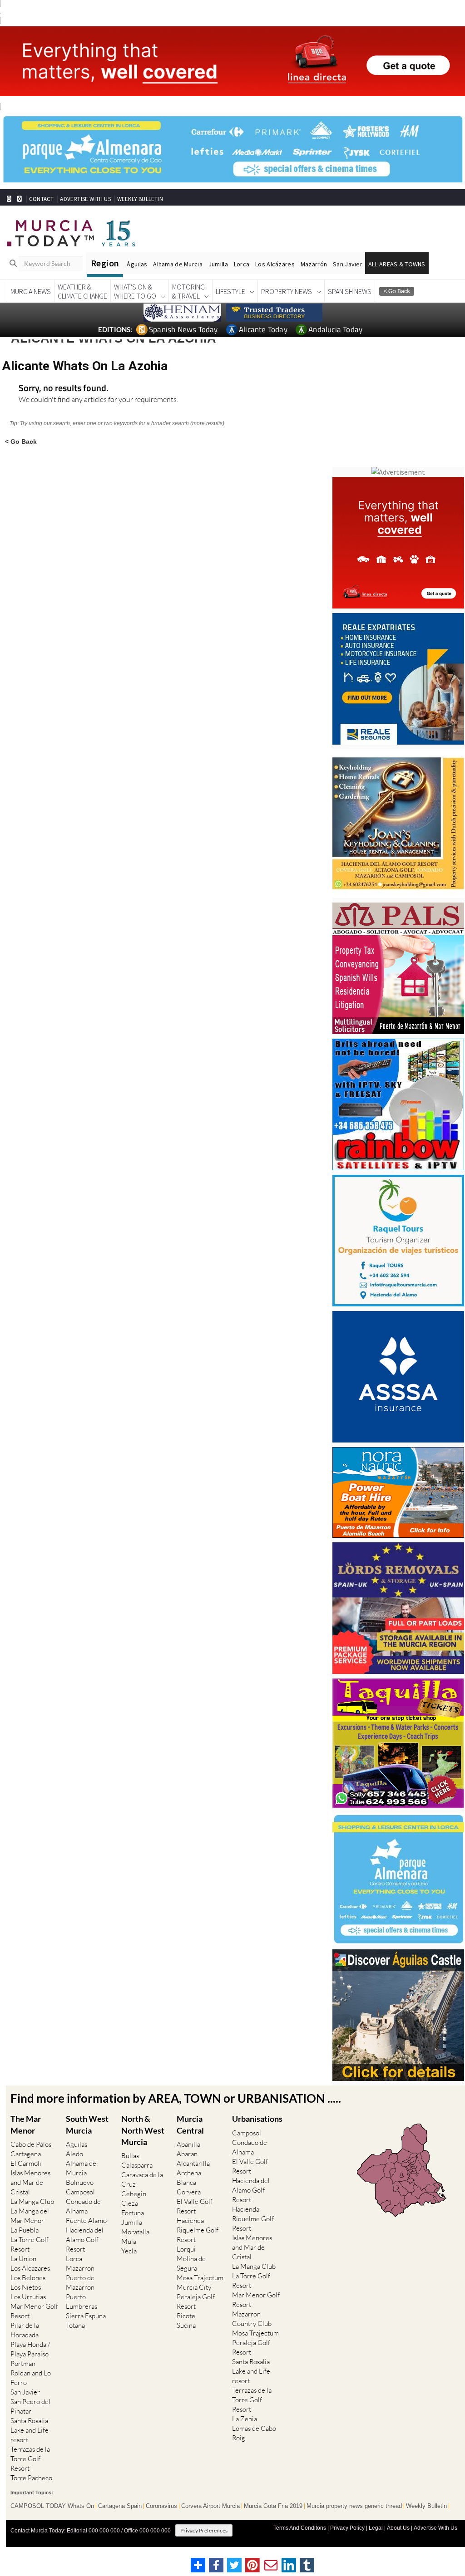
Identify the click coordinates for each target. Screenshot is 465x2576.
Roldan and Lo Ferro (31, 2378)
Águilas (137, 264)
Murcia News (31, 291)
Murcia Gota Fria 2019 (273, 2506)
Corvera (189, 2192)
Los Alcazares (30, 2268)
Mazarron (80, 2268)
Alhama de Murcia (178, 264)
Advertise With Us (435, 2528)
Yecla (129, 2251)
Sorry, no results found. (64, 389)
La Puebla (25, 2230)
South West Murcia (87, 2124)
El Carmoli (26, 2163)
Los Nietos (26, 2287)
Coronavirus (161, 2506)
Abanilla (188, 2144)
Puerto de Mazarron (80, 2282)
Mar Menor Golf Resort (34, 2311)
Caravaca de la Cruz (142, 2179)
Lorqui (186, 2249)
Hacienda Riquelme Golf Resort (198, 2230)
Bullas (130, 2156)
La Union (23, 2259)
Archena (189, 2173)
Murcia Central (190, 2124)
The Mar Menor (26, 2124)
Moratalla (135, 2232)
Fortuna (133, 2213)
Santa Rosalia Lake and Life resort (30, 2430)
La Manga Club (32, 2201)
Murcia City (194, 2287)
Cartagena (26, 2154)
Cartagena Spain (120, 2506)
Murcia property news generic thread (354, 2506)
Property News (287, 291)
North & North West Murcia (143, 2130)
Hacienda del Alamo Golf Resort (85, 2240)
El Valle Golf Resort (195, 2206)
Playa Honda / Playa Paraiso (30, 2349)
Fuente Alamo (86, 2220)
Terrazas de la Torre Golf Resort (30, 2459)
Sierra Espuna (86, 2316)
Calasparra (137, 2165)
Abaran (187, 2154)
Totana (75, 2325)
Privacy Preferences (204, 2530)
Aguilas (77, 2144)
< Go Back (21, 441)
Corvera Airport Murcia (210, 2506)
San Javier (348, 264)
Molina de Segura (191, 2263)
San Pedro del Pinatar (30, 2406)
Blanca (186, 2182)
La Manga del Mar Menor (30, 2216)
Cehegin (134, 2194)
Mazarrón (314, 264)
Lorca (242, 264)
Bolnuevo (80, 2182)
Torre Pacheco (31, 2478)
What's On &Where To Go (135, 291)
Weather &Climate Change (82, 291)
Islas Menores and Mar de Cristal (30, 2182)
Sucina (186, 2325)
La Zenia (245, 2419)
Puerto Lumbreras (82, 2301)
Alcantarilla (193, 2163)
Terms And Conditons (300, 2528)
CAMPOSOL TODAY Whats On (52, 2506)
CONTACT (41, 199)
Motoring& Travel (188, 291)
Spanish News (350, 291)
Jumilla (218, 264)
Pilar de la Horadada (25, 2330)
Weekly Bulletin (426, 2506)
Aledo (74, 2154)
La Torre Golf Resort (30, 2244)
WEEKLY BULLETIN (140, 199)
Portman (23, 2363)
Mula (129, 2241)
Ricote (186, 2316)
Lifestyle (230, 291)
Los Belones (28, 2278)
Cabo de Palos (31, 2144)
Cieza (130, 2203)
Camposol (80, 2192)
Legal (376, 2528)
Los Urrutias (28, 2297)
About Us (398, 2528)
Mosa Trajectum (200, 2278)
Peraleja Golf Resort (196, 2301)
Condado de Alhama (83, 2206)
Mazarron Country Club (252, 2319)
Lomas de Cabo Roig (254, 2433)
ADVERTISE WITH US (85, 199)
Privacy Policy (347, 2528)
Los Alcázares (275, 264)
